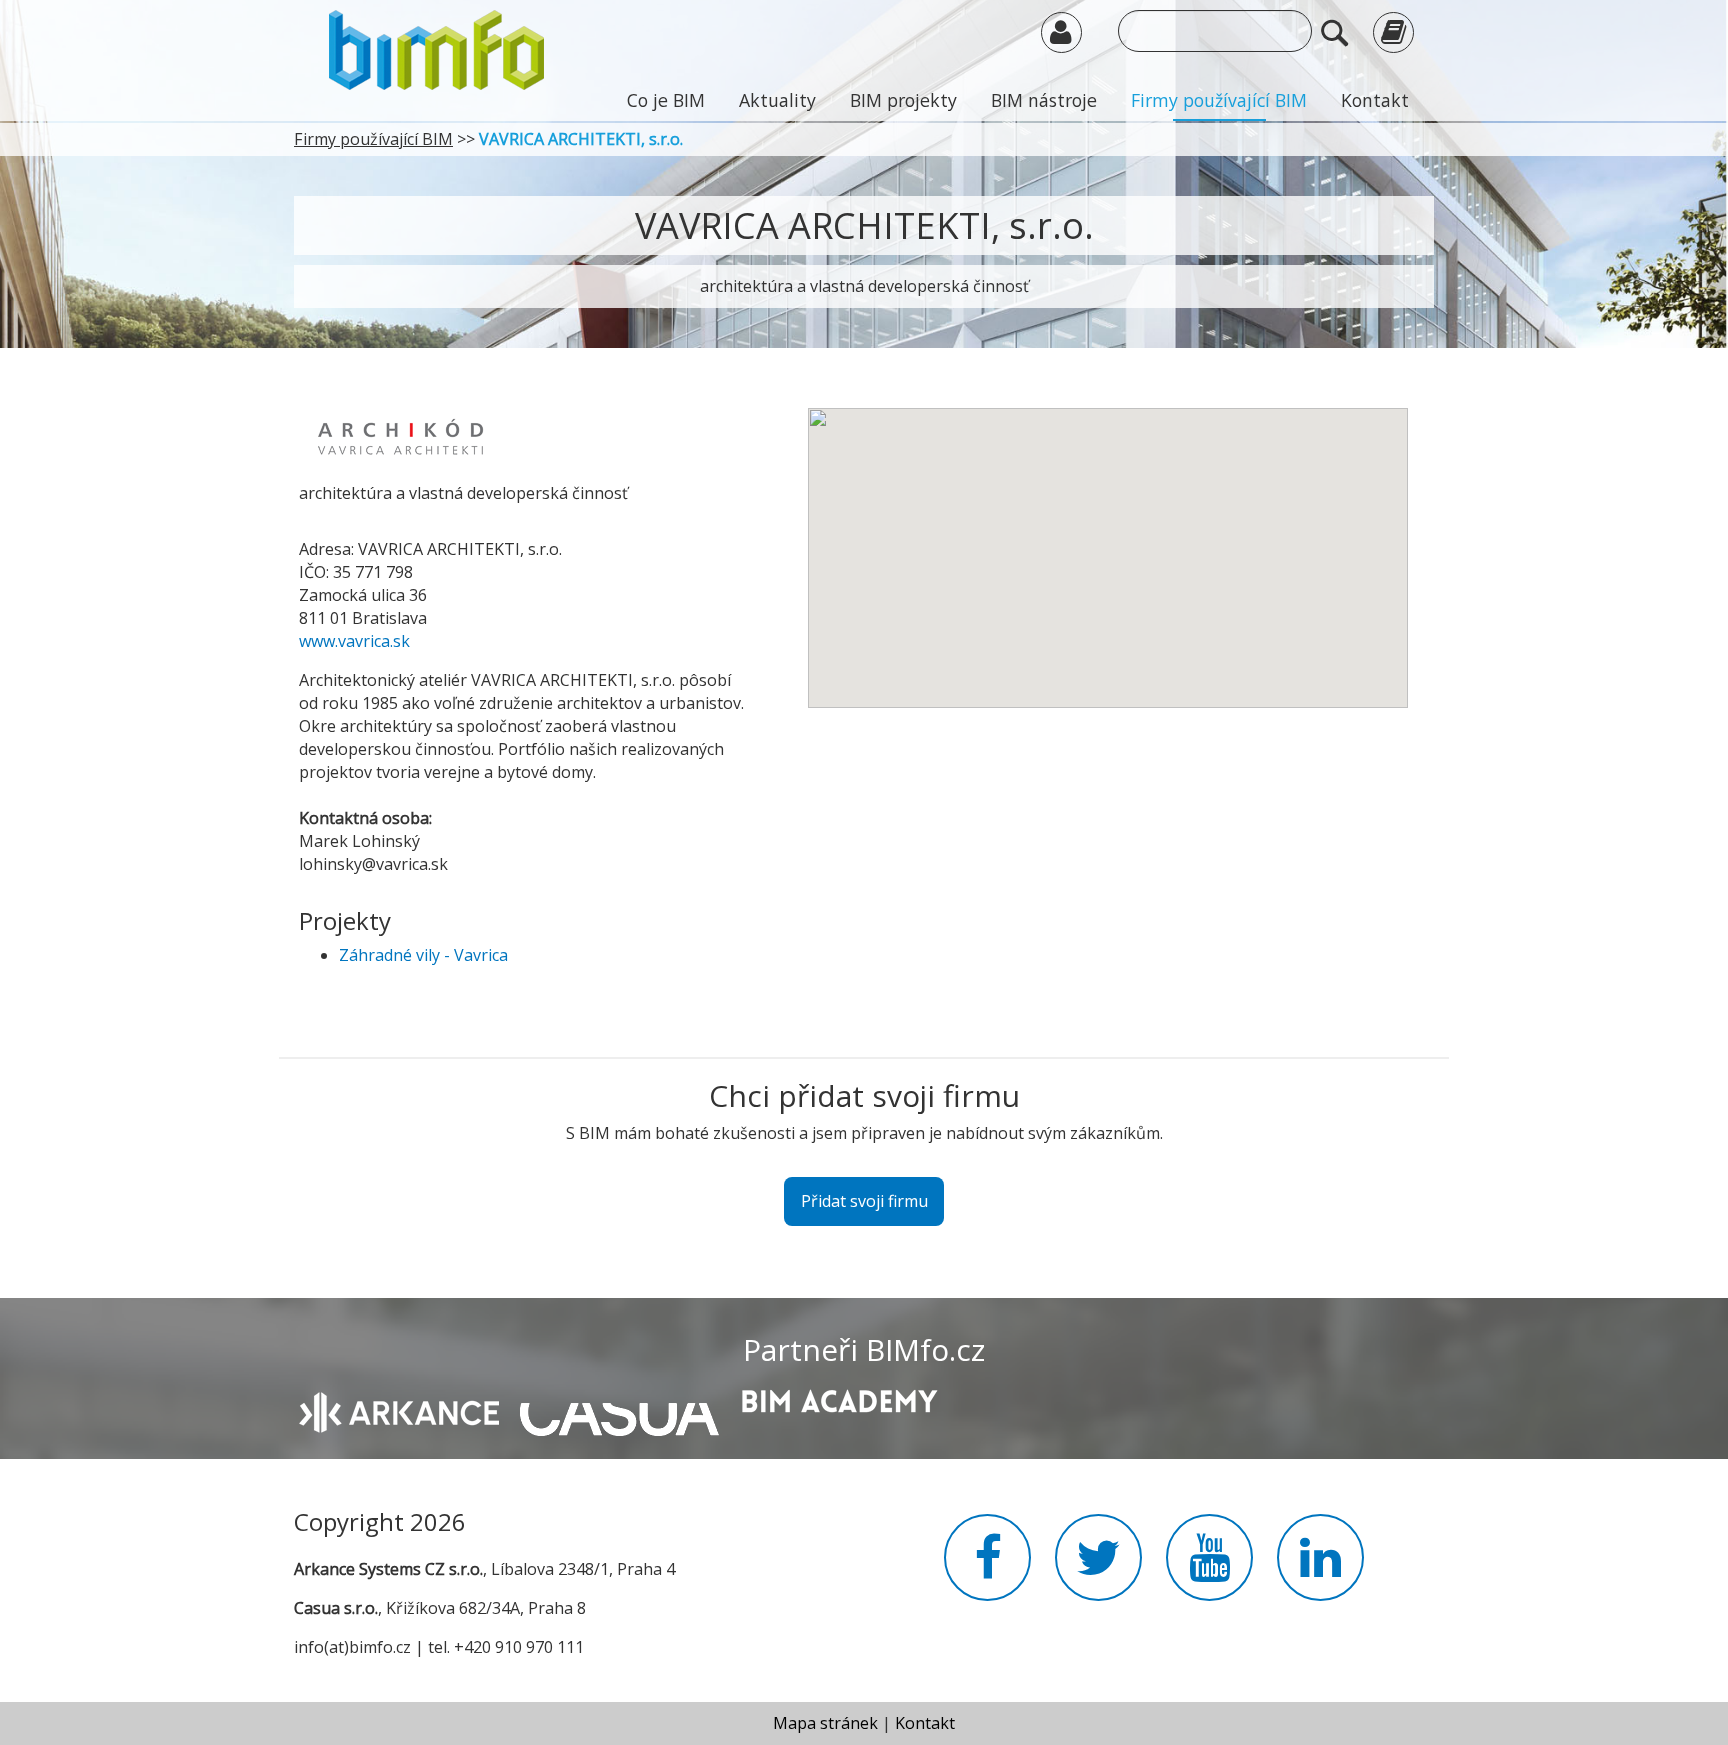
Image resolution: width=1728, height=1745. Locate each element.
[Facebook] (987, 1569)
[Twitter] (1098, 1569)
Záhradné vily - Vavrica (423, 955)
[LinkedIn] (1320, 1569)
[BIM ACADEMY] (839, 1399)
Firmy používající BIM (1219, 100)
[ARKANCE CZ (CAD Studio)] (399, 1411)
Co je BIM (666, 100)
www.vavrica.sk (354, 641)
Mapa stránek (825, 1723)
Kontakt (1375, 100)
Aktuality (777, 100)
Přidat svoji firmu (864, 1201)
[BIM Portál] (436, 48)
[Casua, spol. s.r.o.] (619, 1409)
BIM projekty (903, 100)
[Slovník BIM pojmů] (1393, 31)
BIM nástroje (1044, 100)
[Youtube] (1209, 1569)
